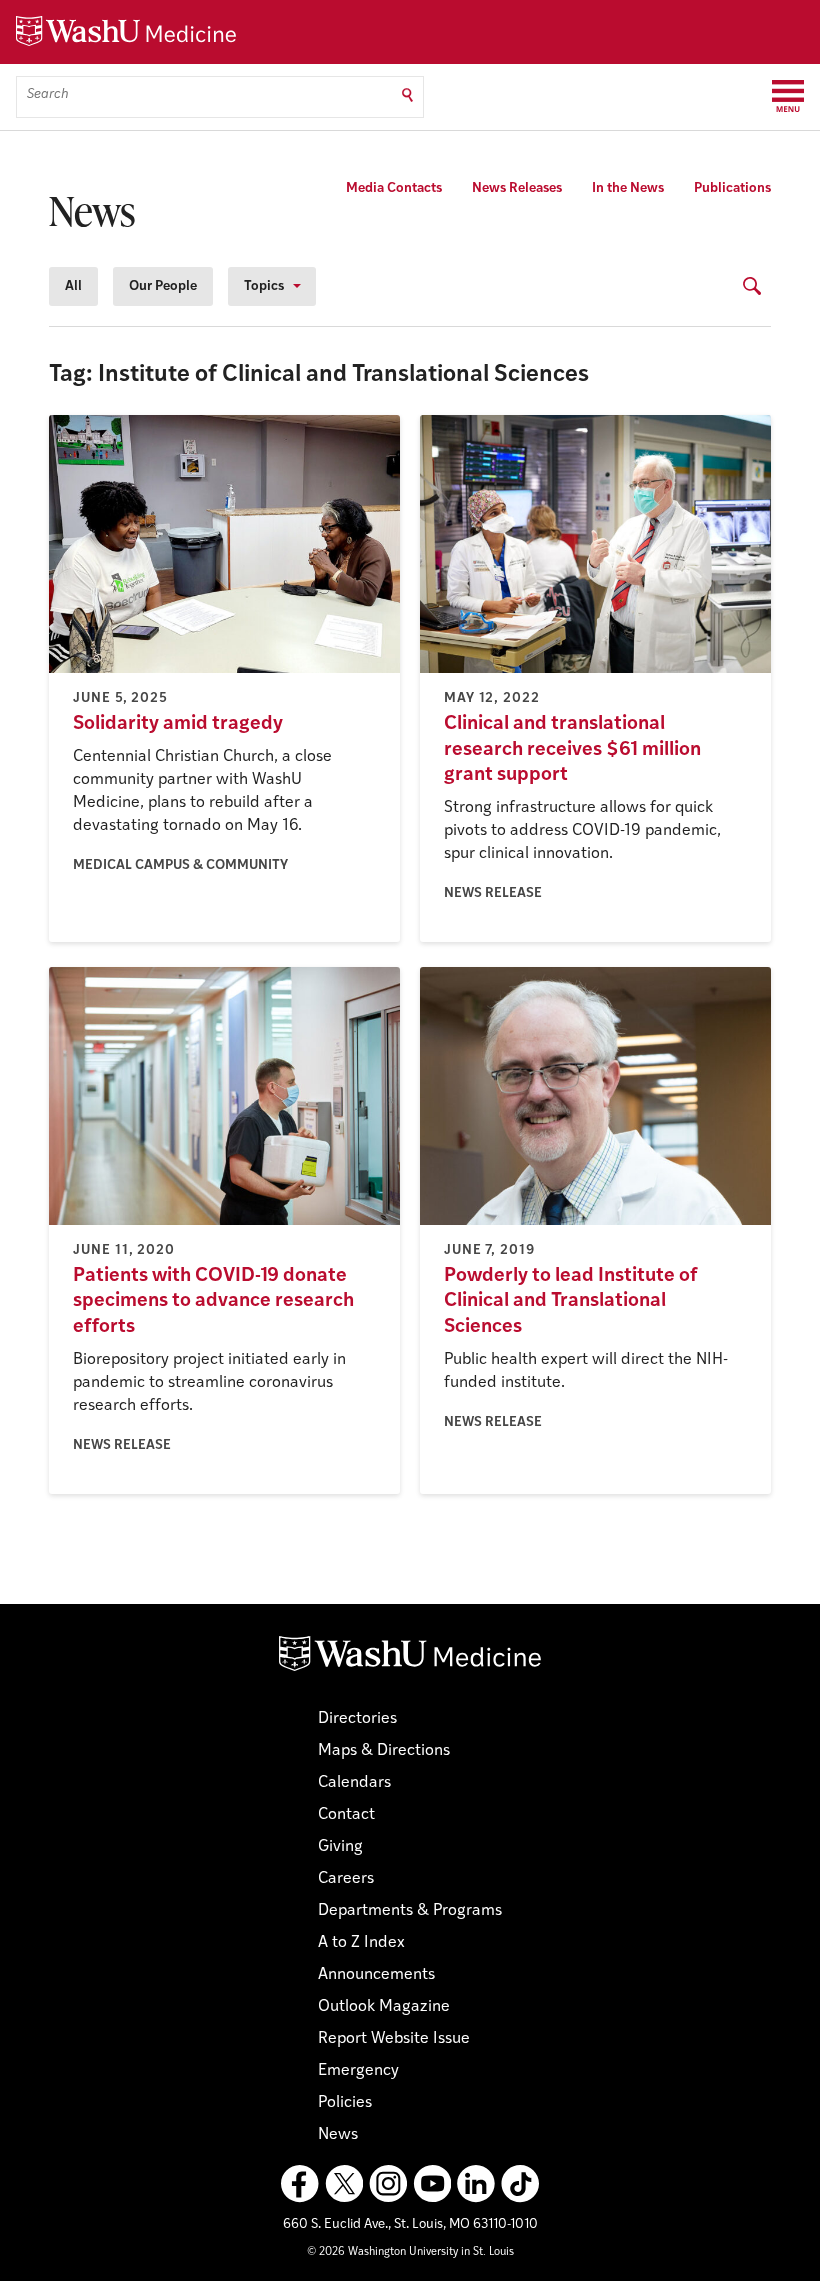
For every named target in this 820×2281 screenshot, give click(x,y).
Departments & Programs (410, 1911)
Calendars (354, 1783)
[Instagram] (388, 2184)
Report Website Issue (394, 2039)
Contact (346, 1815)
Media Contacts (394, 188)
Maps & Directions (384, 1751)
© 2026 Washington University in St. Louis (410, 2252)
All (73, 286)
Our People (163, 286)
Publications (732, 188)
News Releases (517, 188)
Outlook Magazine (384, 2007)
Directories (357, 1719)
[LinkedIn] (476, 2184)
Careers (346, 1879)
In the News (628, 188)
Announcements (376, 1975)
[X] (344, 2184)
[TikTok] (520, 2184)
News (338, 2135)
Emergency (358, 2071)
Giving (340, 1847)
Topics (264, 286)
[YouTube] (432, 2184)
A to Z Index (361, 1943)
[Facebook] (300, 2184)
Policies (345, 2103)
